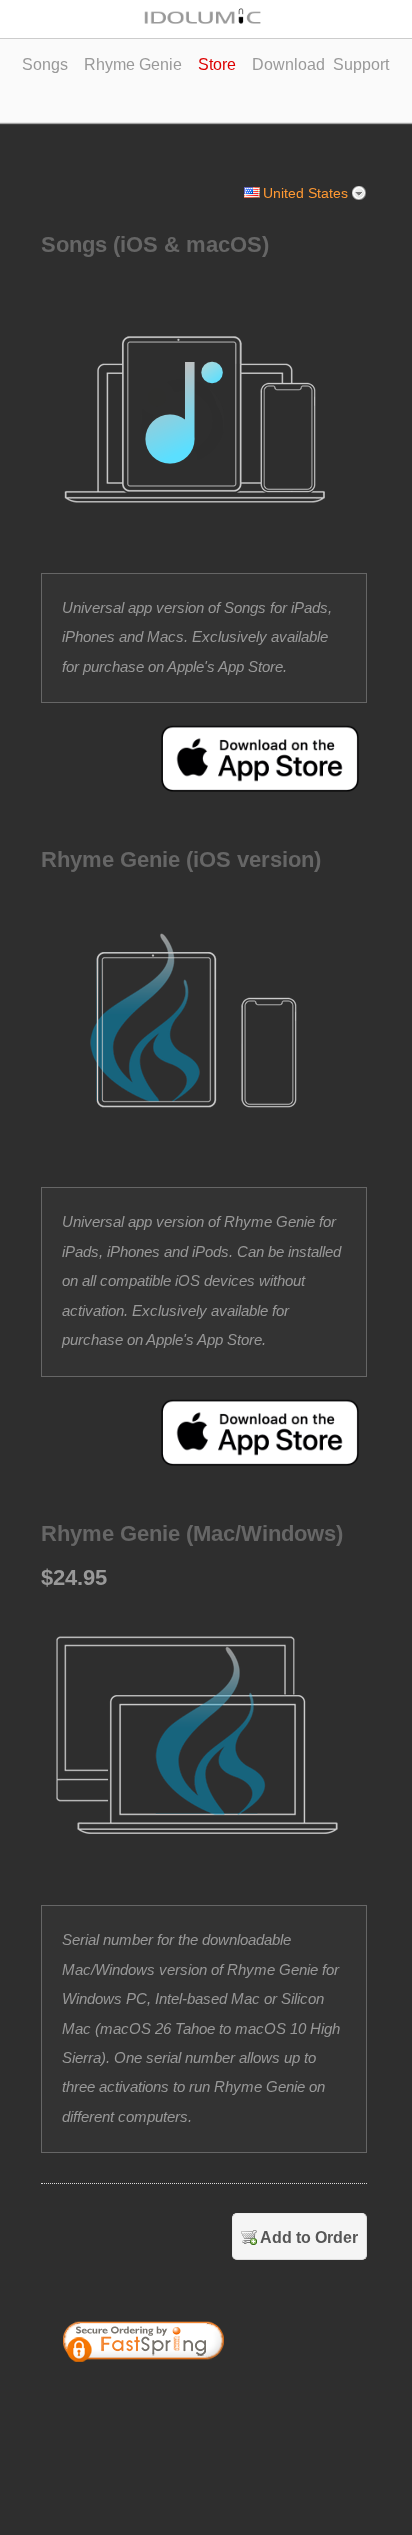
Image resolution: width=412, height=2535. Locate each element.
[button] (292, 2396)
